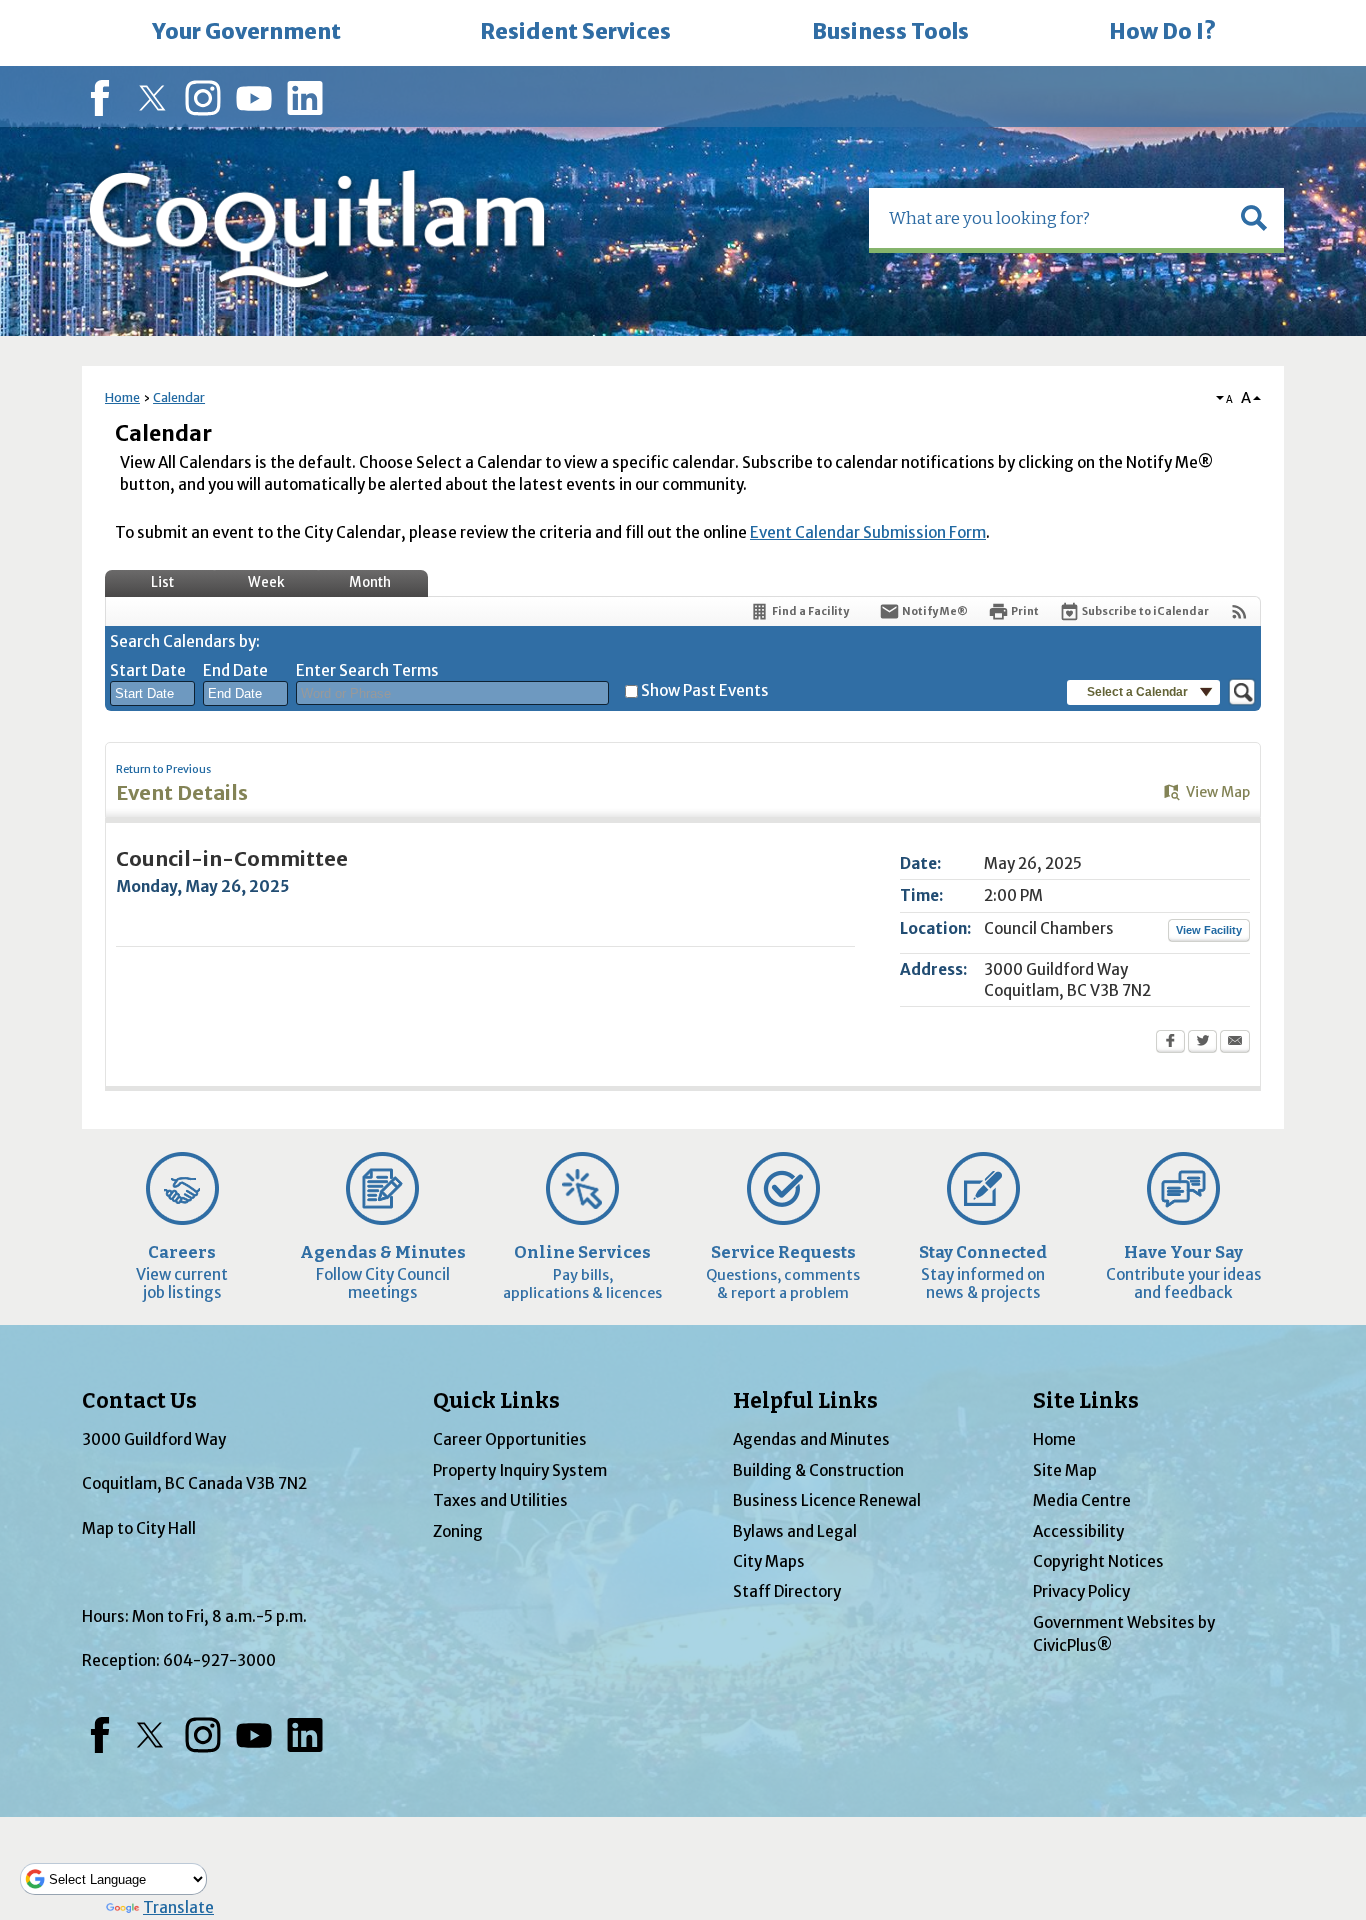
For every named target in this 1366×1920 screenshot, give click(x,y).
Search (2, 2)
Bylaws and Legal (795, 1531)
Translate (178, 1907)
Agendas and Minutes (811, 1439)
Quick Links (496, 1401)
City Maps (769, 1561)
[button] (1254, 218)
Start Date (148, 670)
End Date (235, 670)
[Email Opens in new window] (1235, 1043)
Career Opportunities (510, 1439)
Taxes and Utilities (500, 1500)
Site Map (1065, 1470)
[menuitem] (246, 33)
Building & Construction (818, 1470)
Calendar (179, 397)
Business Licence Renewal (827, 1500)
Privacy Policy (1081, 1591)
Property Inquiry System (520, 1470)
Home (122, 397)
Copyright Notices (1098, 1561)
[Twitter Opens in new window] (1202, 1043)
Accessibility (1078, 1531)
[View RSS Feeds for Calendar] (1239, 611)
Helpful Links (805, 1401)
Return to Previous (163, 769)
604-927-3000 (219, 1660)
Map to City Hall (139, 1528)
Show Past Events (705, 690)
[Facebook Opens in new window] (1170, 1043)
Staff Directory (787, 1591)
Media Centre (1082, 1500)
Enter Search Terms (367, 670)
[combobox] (152, 694)
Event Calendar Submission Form (868, 532)
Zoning (458, 1531)
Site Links (1086, 1401)
